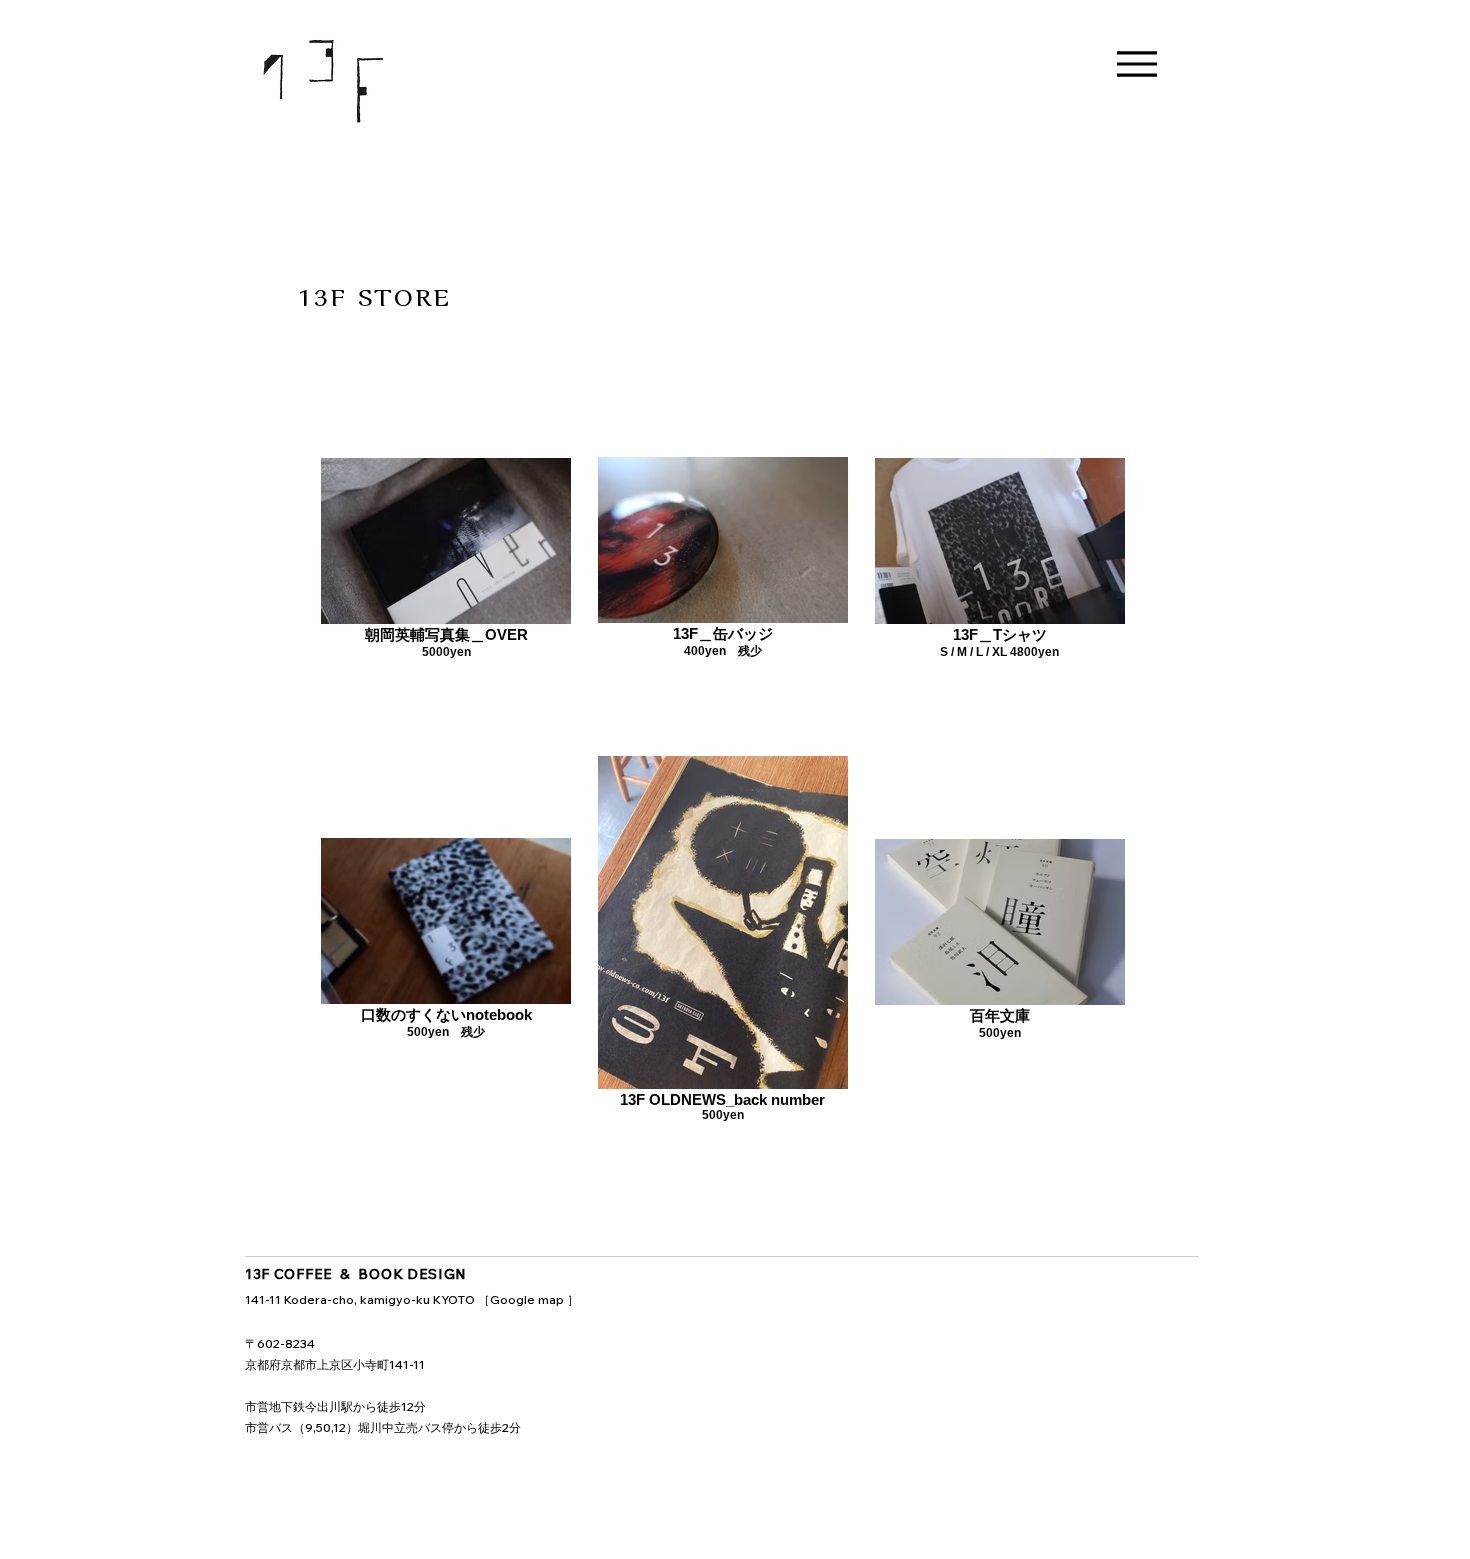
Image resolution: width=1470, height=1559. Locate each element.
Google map (528, 1299)
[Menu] (1136, 64)
